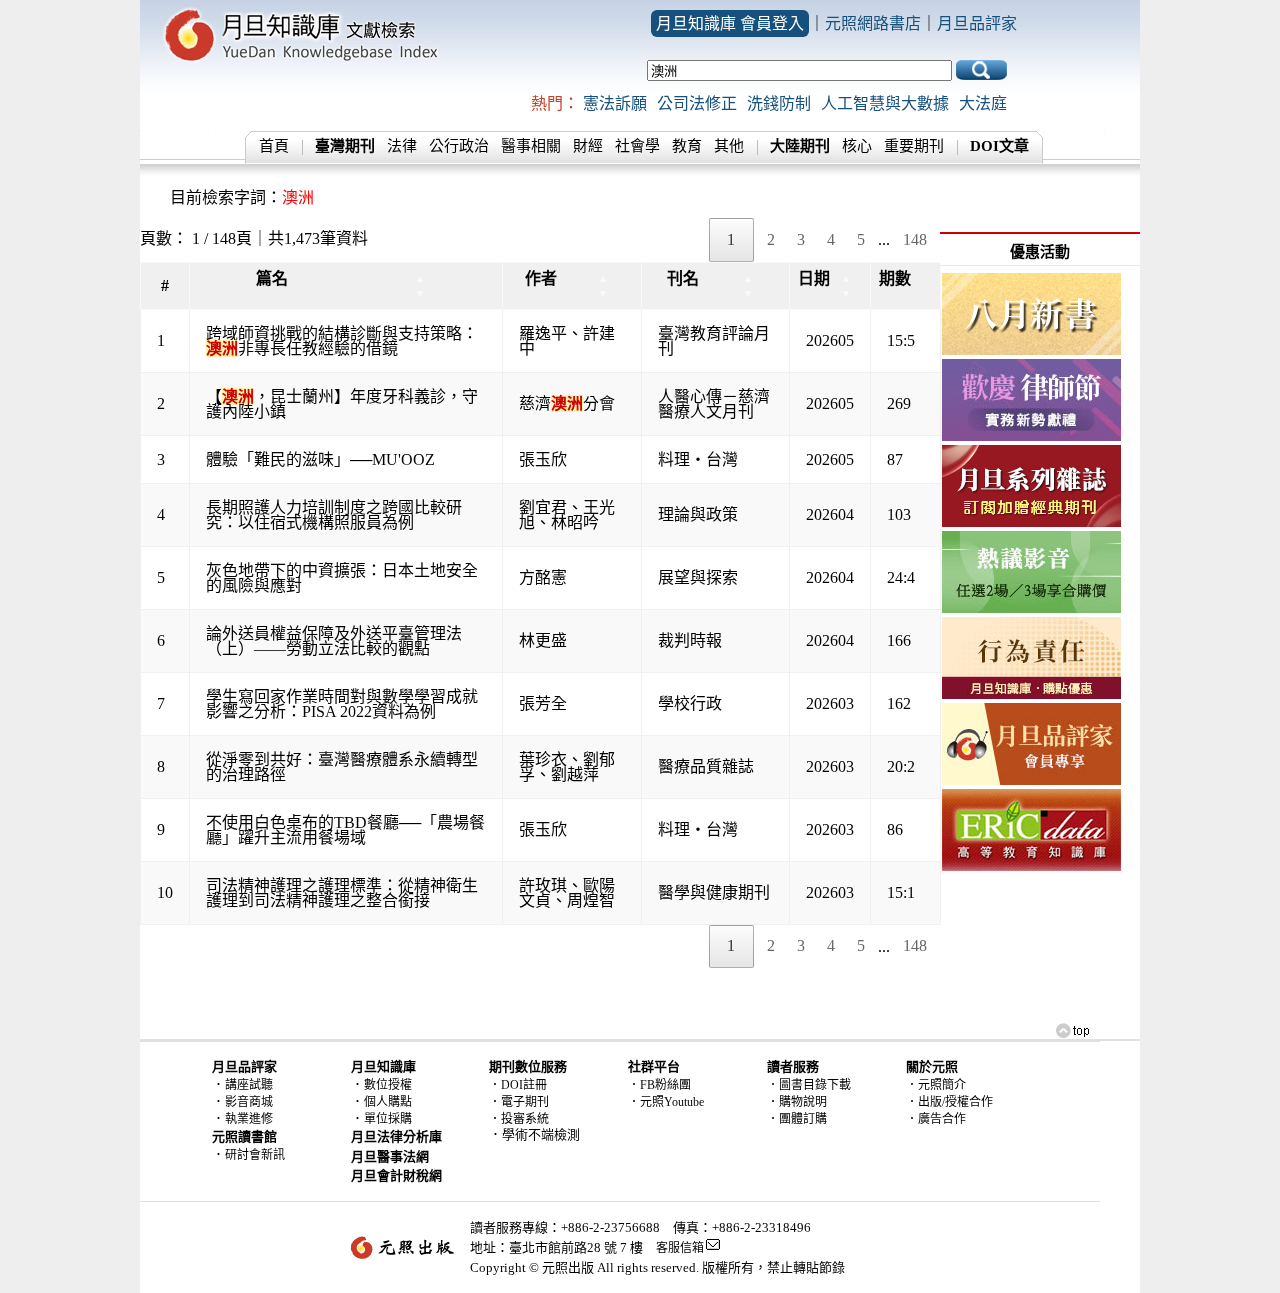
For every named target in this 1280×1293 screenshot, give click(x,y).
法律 (402, 146)
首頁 (274, 146)
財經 (588, 146)
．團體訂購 (797, 1119)
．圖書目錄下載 (809, 1085)
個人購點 (388, 1102)
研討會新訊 (255, 1155)
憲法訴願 (615, 103)
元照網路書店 (873, 23)
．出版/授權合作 (949, 1102)
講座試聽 (249, 1085)
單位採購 (388, 1119)
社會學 (637, 146)
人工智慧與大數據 (885, 103)
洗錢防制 (779, 103)
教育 (687, 146)
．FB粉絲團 (659, 1085)
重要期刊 (914, 146)
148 (915, 239)
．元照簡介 (936, 1085)
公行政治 (459, 146)
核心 (857, 146)
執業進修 (249, 1119)
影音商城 (249, 1102)
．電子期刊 (519, 1102)
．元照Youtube (666, 1102)
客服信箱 (680, 1248)
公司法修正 (697, 103)
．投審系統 (519, 1119)
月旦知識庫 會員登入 (730, 23)
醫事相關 (531, 146)
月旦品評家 (977, 23)
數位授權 (388, 1085)
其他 (729, 146)
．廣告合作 (936, 1119)
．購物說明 (797, 1102)
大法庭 (983, 103)
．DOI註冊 (518, 1085)
